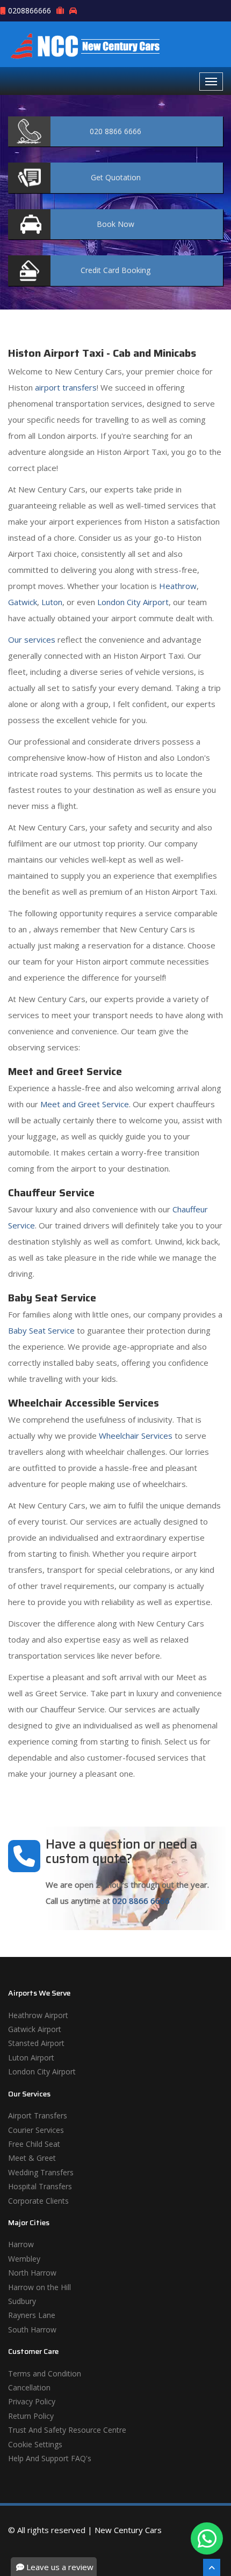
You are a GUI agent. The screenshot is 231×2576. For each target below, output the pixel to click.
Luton (52, 602)
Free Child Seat (34, 2144)
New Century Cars (128, 2530)
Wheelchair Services (136, 1436)
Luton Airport (31, 2058)
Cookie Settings (35, 2444)
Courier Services (36, 2130)
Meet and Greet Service (85, 1104)
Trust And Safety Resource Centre (67, 2430)
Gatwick (23, 602)
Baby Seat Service (41, 1330)
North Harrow (32, 2273)
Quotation (116, 177)
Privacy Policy (32, 2401)
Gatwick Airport (35, 2029)
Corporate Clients (38, 2201)
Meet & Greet (32, 2158)
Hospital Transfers (40, 2186)
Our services (32, 639)
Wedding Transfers (41, 2172)
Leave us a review (59, 2567)
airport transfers (66, 387)
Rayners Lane (32, 2315)
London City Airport (133, 602)
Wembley (24, 2259)
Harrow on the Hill (39, 2287)
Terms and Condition (45, 2373)
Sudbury (22, 2301)
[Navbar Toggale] (211, 82)
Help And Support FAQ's (50, 2458)
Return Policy (31, 2416)
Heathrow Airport (38, 2015)
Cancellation (29, 2387)
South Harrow (32, 2330)
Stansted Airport (36, 2043)
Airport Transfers (38, 2115)
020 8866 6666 (141, 1901)
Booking (115, 270)
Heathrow (178, 586)
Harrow (21, 2244)
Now (115, 224)
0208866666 (30, 10)
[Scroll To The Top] (212, 2567)
